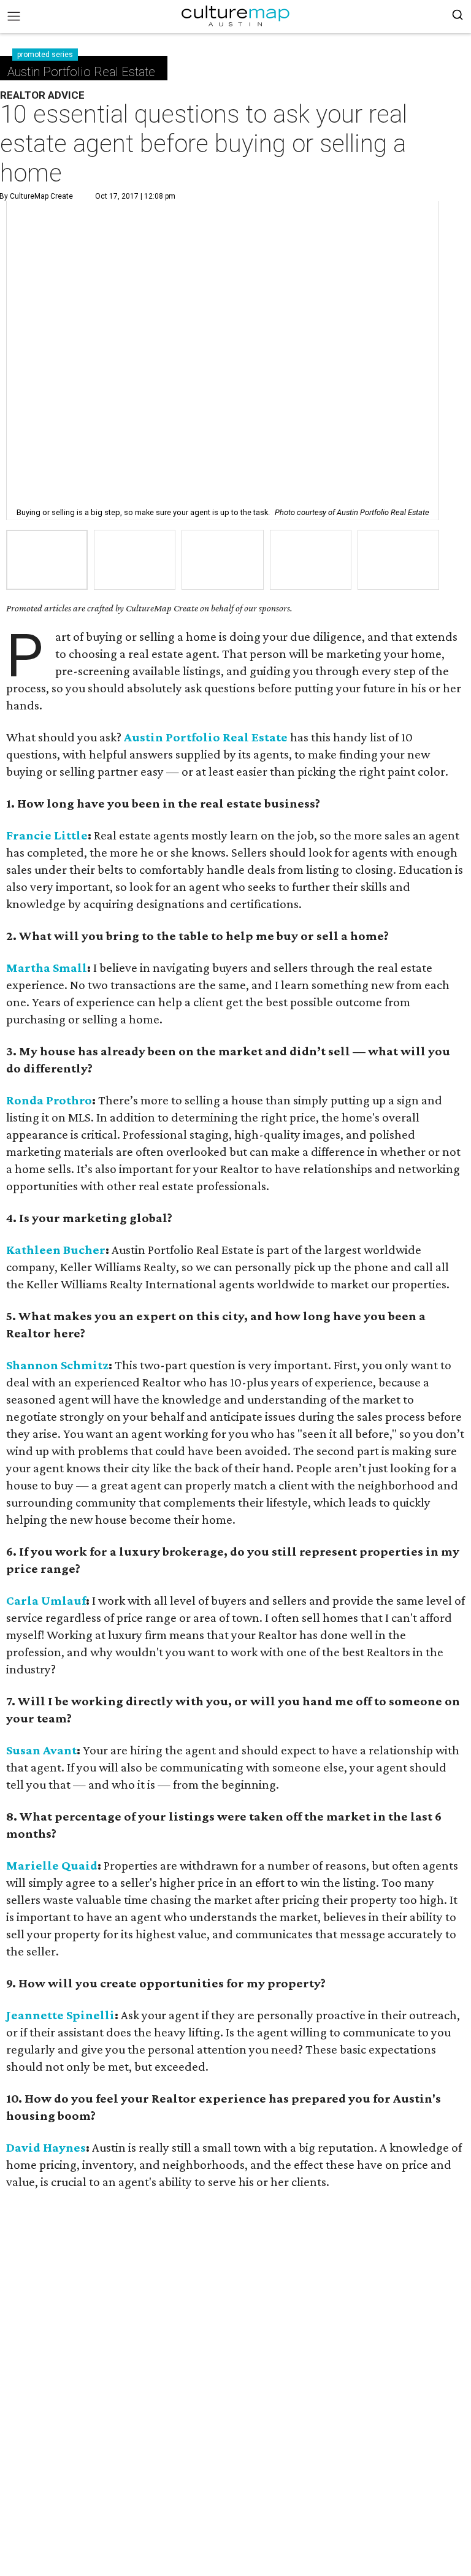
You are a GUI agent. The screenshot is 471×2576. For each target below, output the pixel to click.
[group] (47, 560)
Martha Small (47, 968)
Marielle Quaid (52, 1865)
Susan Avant (41, 1750)
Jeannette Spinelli (60, 2015)
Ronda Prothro (49, 1100)
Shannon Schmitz (57, 1365)
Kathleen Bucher (56, 1250)
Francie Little (47, 835)
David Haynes (46, 2147)
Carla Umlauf (46, 1600)
